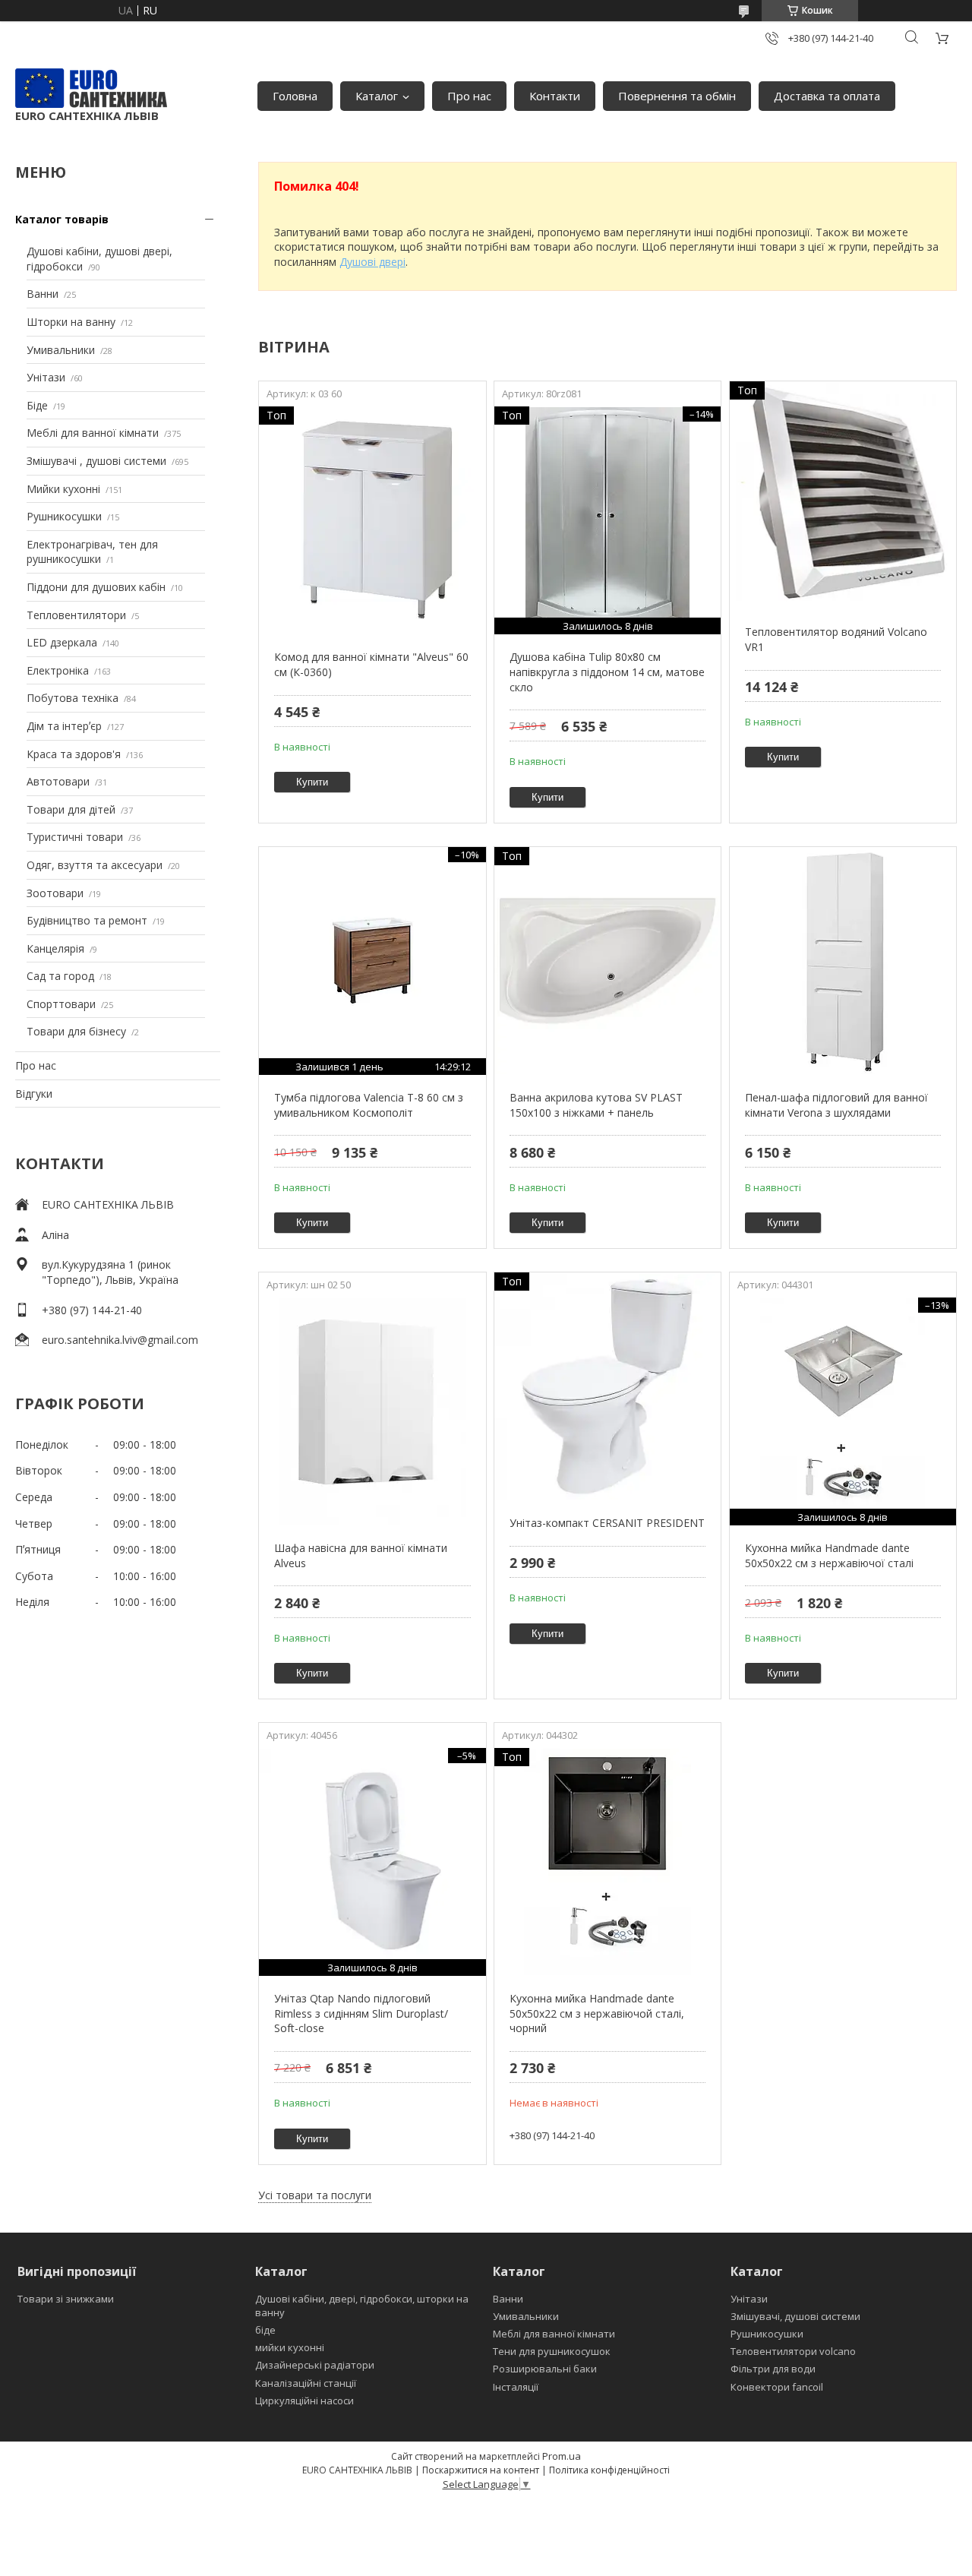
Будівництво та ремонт (87, 920)
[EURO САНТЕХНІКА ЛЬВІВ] (91, 88)
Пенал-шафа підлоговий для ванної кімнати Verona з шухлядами (836, 1105)
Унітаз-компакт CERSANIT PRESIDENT (607, 1523)
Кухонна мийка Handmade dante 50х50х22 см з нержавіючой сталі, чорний (597, 2013)
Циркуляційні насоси (305, 2401)
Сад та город (60, 976)
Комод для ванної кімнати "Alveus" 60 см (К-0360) (371, 664)
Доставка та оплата (827, 96)
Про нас (469, 96)
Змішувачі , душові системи (96, 461)
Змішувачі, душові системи (795, 2316)
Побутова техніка (73, 698)
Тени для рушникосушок (552, 2351)
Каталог (377, 96)
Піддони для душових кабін (96, 587)
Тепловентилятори (76, 615)
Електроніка (58, 670)
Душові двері (372, 262)
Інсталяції (516, 2387)
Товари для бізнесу (76, 1031)
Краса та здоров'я (74, 754)
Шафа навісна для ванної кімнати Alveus (361, 1555)
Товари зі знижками (66, 2299)
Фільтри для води (773, 2369)
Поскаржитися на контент (481, 2470)
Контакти (555, 96)
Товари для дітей (71, 809)
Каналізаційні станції (306, 2383)
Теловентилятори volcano (793, 2351)
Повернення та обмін (677, 96)
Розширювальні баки (545, 2369)
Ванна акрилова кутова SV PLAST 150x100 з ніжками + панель (596, 1105)
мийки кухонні (290, 2347)
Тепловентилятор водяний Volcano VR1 (836, 639)
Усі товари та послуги (315, 2195)
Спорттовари (61, 1004)
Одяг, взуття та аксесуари (95, 865)
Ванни (43, 294)
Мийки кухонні (63, 489)
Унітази (46, 377)
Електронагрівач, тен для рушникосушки (92, 552)
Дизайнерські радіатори (315, 2365)
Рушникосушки (64, 516)
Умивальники (61, 350)
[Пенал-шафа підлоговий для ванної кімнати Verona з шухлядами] (843, 961)
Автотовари (58, 781)
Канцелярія (55, 948)
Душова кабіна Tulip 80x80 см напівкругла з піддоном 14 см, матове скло (607, 672)
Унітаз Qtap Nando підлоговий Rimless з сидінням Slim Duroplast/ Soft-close (361, 2013)
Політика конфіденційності (609, 2470)
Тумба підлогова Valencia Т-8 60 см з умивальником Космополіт (369, 1105)
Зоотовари (55, 893)
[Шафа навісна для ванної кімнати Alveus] (372, 1411)
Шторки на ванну (71, 322)
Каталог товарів (62, 219)
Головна (295, 96)
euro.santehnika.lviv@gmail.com (120, 1340)
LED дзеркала (62, 642)
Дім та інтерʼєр (64, 726)
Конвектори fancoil (777, 2387)
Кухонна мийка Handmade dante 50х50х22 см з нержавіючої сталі (829, 1555)
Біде (37, 405)
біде (265, 2330)
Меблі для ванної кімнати (93, 433)
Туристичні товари (75, 837)
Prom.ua (562, 2456)
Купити (312, 782)
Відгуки (34, 1094)
